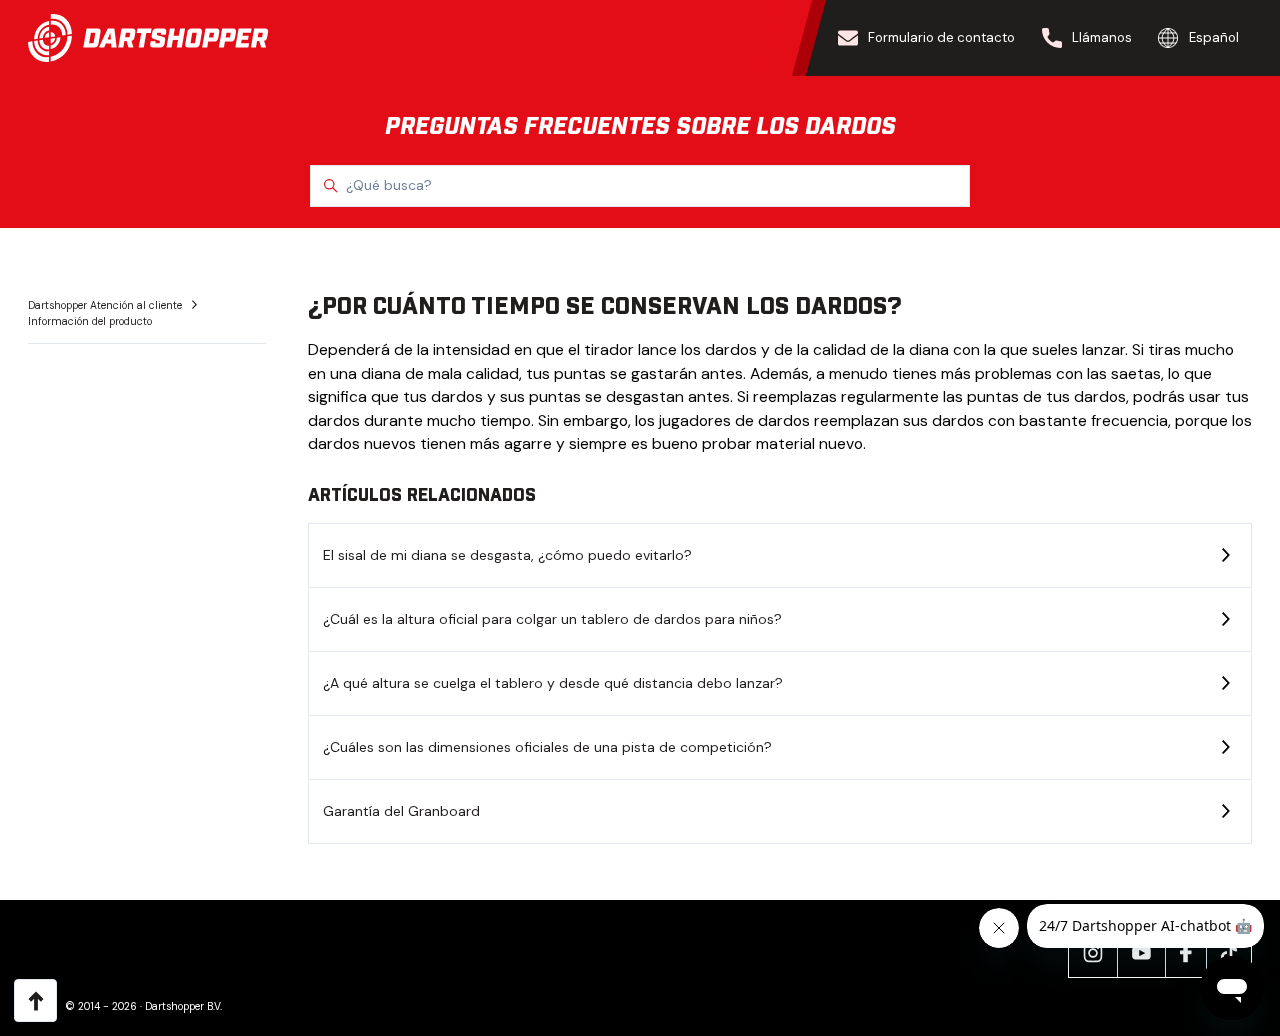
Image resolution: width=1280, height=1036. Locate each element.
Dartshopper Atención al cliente (106, 305)
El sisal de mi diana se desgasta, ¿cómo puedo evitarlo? (507, 555)
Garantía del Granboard (401, 811)
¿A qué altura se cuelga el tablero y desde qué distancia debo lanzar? (553, 683)
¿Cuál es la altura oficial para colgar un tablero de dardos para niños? (552, 619)
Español (1214, 37)
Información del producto (90, 321)
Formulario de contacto (941, 37)
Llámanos (1102, 37)
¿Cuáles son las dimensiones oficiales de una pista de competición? (547, 747)
